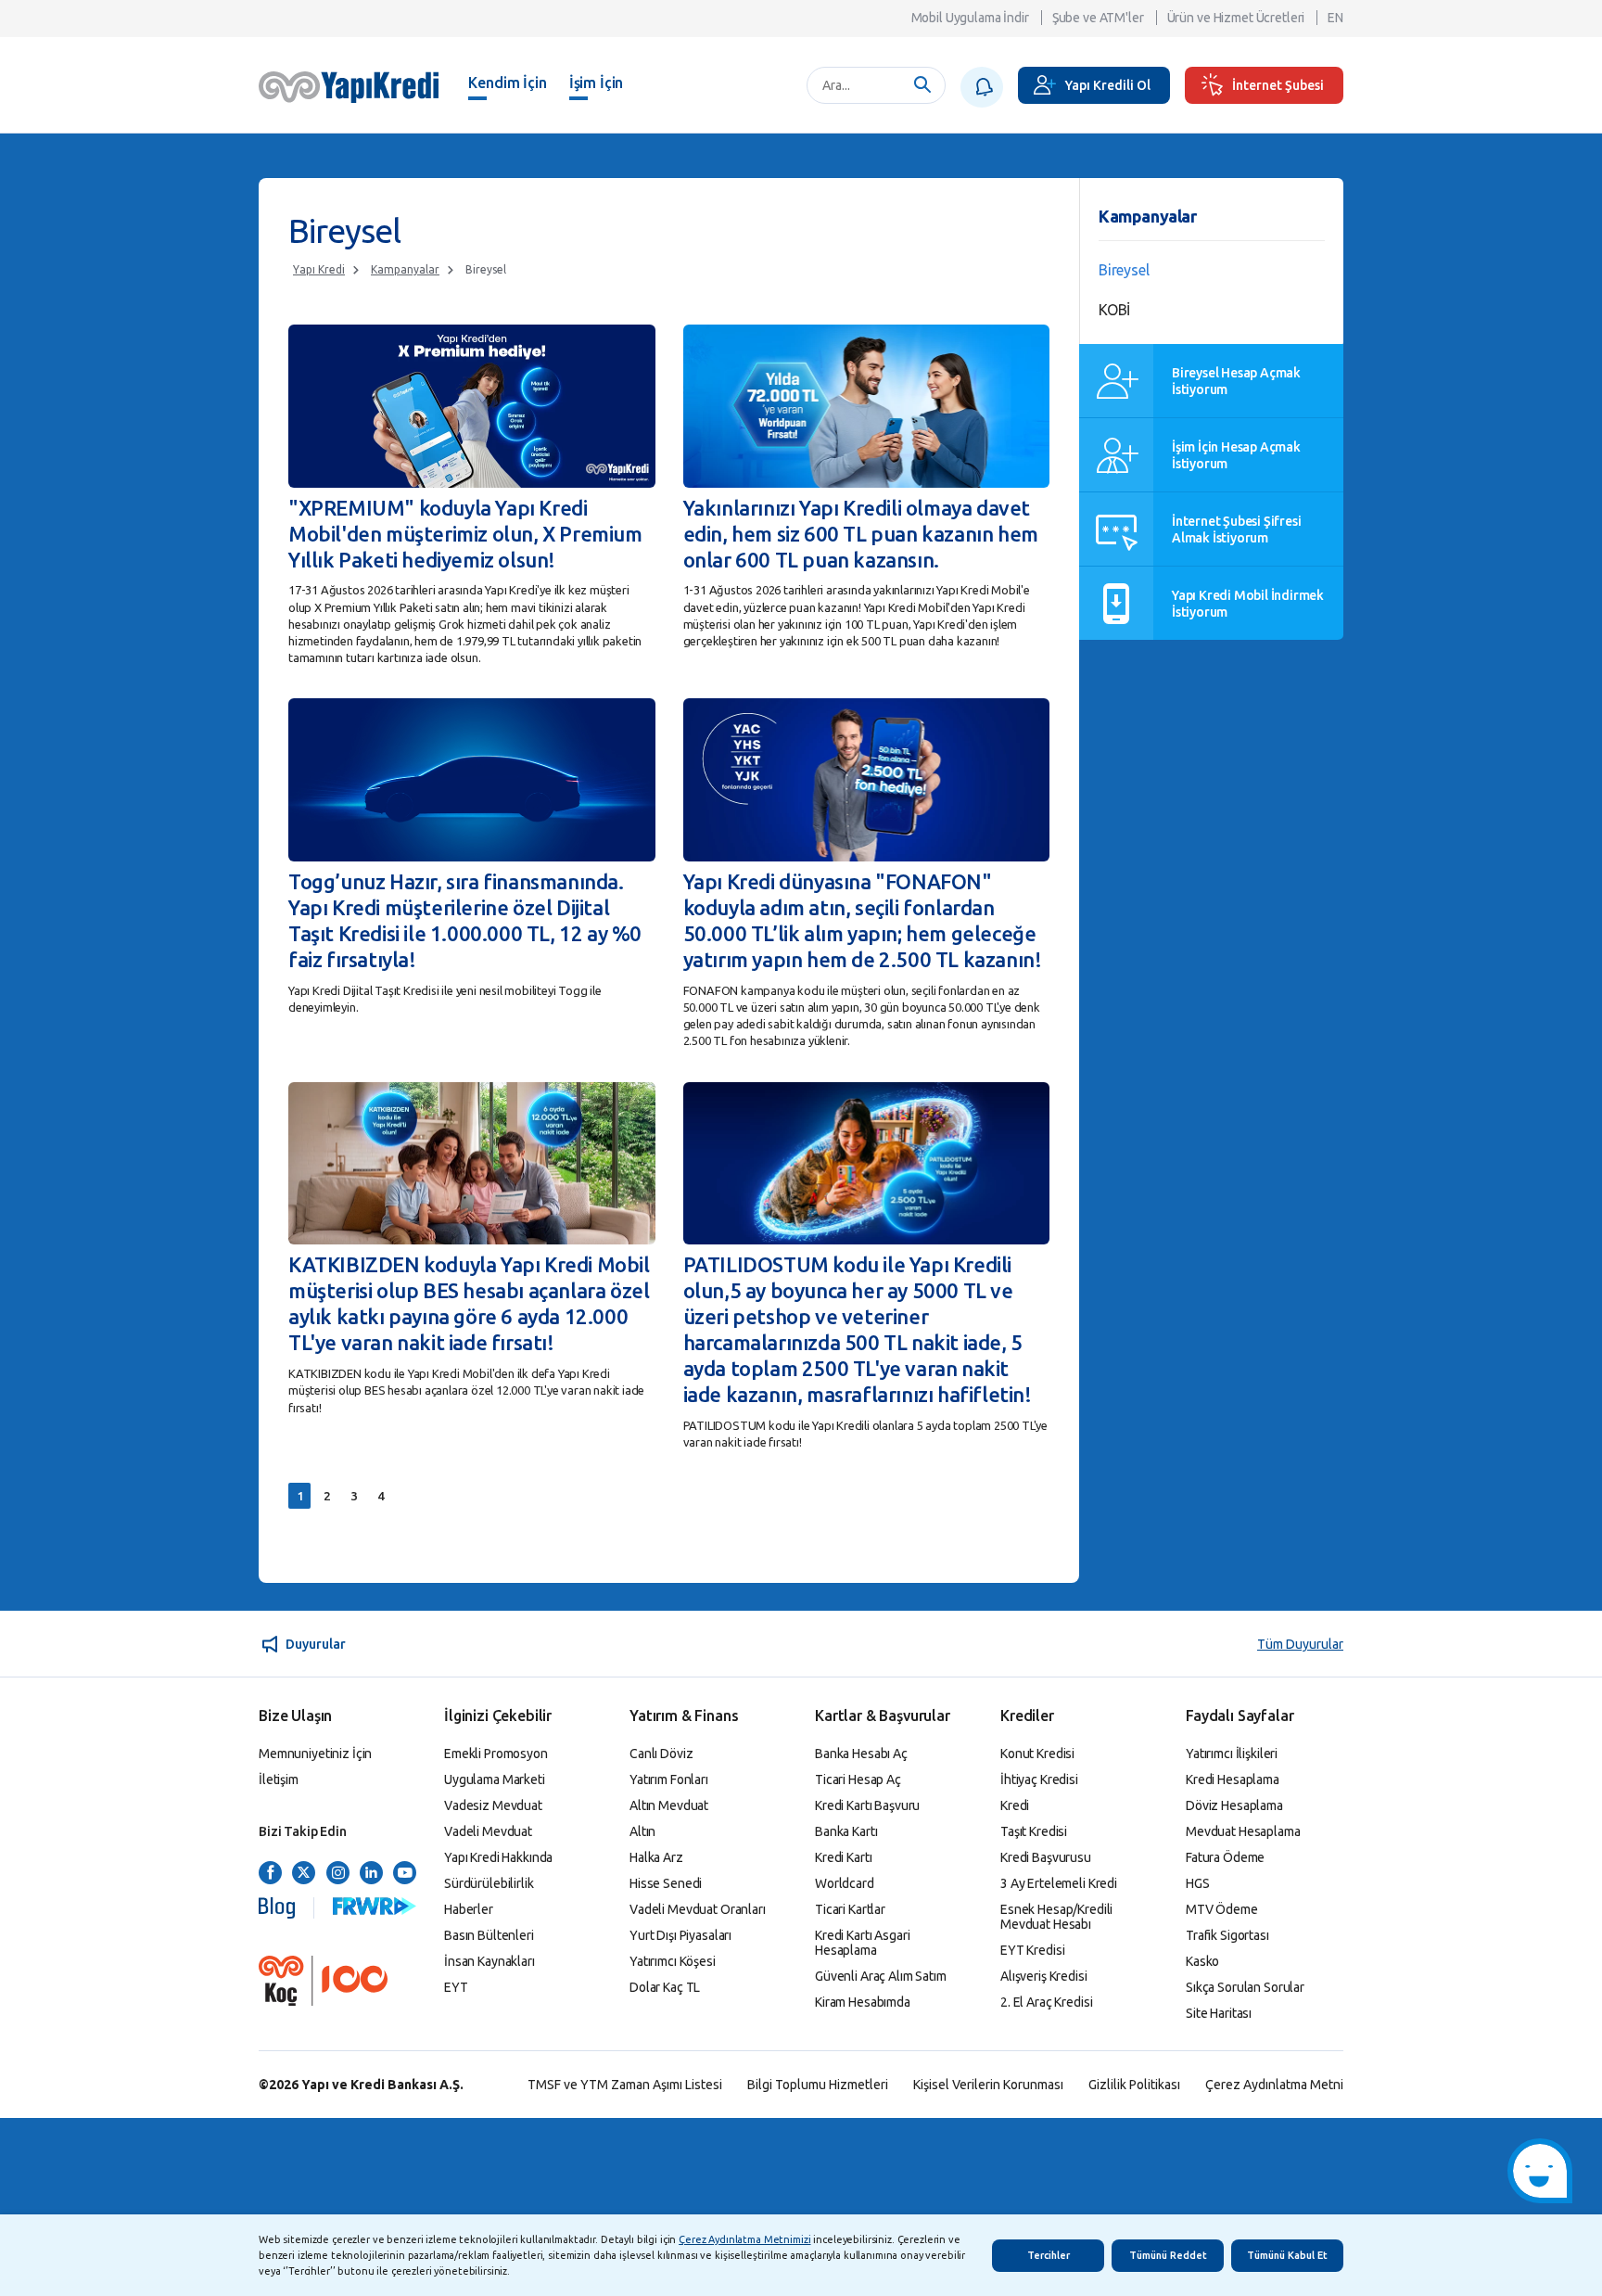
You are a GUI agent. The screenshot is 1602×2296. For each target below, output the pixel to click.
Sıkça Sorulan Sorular (1245, 1987)
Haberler (469, 1909)
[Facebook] (270, 1874)
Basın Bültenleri (489, 1935)
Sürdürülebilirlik (489, 1883)
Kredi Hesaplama (1233, 1779)
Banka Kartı (846, 1831)
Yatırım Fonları (669, 1779)
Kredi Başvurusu (1046, 1857)
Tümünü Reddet (1168, 2255)
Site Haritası (1219, 2013)
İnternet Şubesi (1278, 85)
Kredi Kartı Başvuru (867, 1805)
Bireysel (486, 269)
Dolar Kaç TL (665, 1987)
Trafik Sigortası (1227, 1935)
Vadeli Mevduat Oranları (698, 1909)
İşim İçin (597, 83)
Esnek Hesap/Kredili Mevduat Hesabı (1056, 1917)
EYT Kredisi (1032, 1950)
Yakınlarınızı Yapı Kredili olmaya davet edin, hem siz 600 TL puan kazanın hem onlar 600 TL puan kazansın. (861, 534)
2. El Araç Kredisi (1046, 2002)
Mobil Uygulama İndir (970, 18)
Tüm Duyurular (1300, 1644)
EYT (456, 1987)
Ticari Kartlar (850, 1909)
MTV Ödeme (1222, 1909)
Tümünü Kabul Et (1287, 2255)
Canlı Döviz (661, 1754)
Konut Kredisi (1037, 1754)
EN (1335, 18)
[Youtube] (405, 1874)
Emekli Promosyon (496, 1754)
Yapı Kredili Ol (1108, 85)
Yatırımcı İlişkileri (1232, 1754)
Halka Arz (656, 1857)
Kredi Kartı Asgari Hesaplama (862, 1943)
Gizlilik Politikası (1134, 2085)
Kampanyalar (405, 269)
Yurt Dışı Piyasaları (680, 1935)
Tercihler (1049, 2255)
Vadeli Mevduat (488, 1831)
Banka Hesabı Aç (861, 1754)
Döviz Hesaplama (1234, 1805)
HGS (1198, 1883)
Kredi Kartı (843, 1857)
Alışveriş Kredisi (1044, 1976)
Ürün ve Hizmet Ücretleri (1236, 18)
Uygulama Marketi (495, 1779)
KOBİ (1114, 310)
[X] (304, 1874)
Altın (642, 1831)
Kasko (1202, 1961)
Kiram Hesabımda (863, 2002)
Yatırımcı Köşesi (673, 1961)
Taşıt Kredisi (1034, 1831)
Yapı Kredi (319, 269)
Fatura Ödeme (1225, 1857)
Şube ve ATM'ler (1098, 18)
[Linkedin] (371, 1874)
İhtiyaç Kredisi (1039, 1779)
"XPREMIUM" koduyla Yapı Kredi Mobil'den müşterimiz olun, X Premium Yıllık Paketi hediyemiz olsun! (465, 534)
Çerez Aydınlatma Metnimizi (744, 2239)
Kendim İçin (507, 83)
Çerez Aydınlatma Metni (1274, 2085)
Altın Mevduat (669, 1805)
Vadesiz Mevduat (493, 1805)
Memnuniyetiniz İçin (315, 1754)
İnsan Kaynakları (489, 1961)
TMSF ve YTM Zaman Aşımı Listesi (625, 2085)
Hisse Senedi (666, 1883)
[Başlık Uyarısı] (982, 87)
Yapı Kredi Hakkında (498, 1857)
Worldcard (845, 1883)
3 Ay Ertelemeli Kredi (1059, 1883)
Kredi (1015, 1805)
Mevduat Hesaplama (1243, 1831)
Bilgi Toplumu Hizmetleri (818, 2085)
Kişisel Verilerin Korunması (988, 2085)
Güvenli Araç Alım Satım (881, 1976)
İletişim (279, 1779)
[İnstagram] (338, 1874)
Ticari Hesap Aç (858, 1779)
